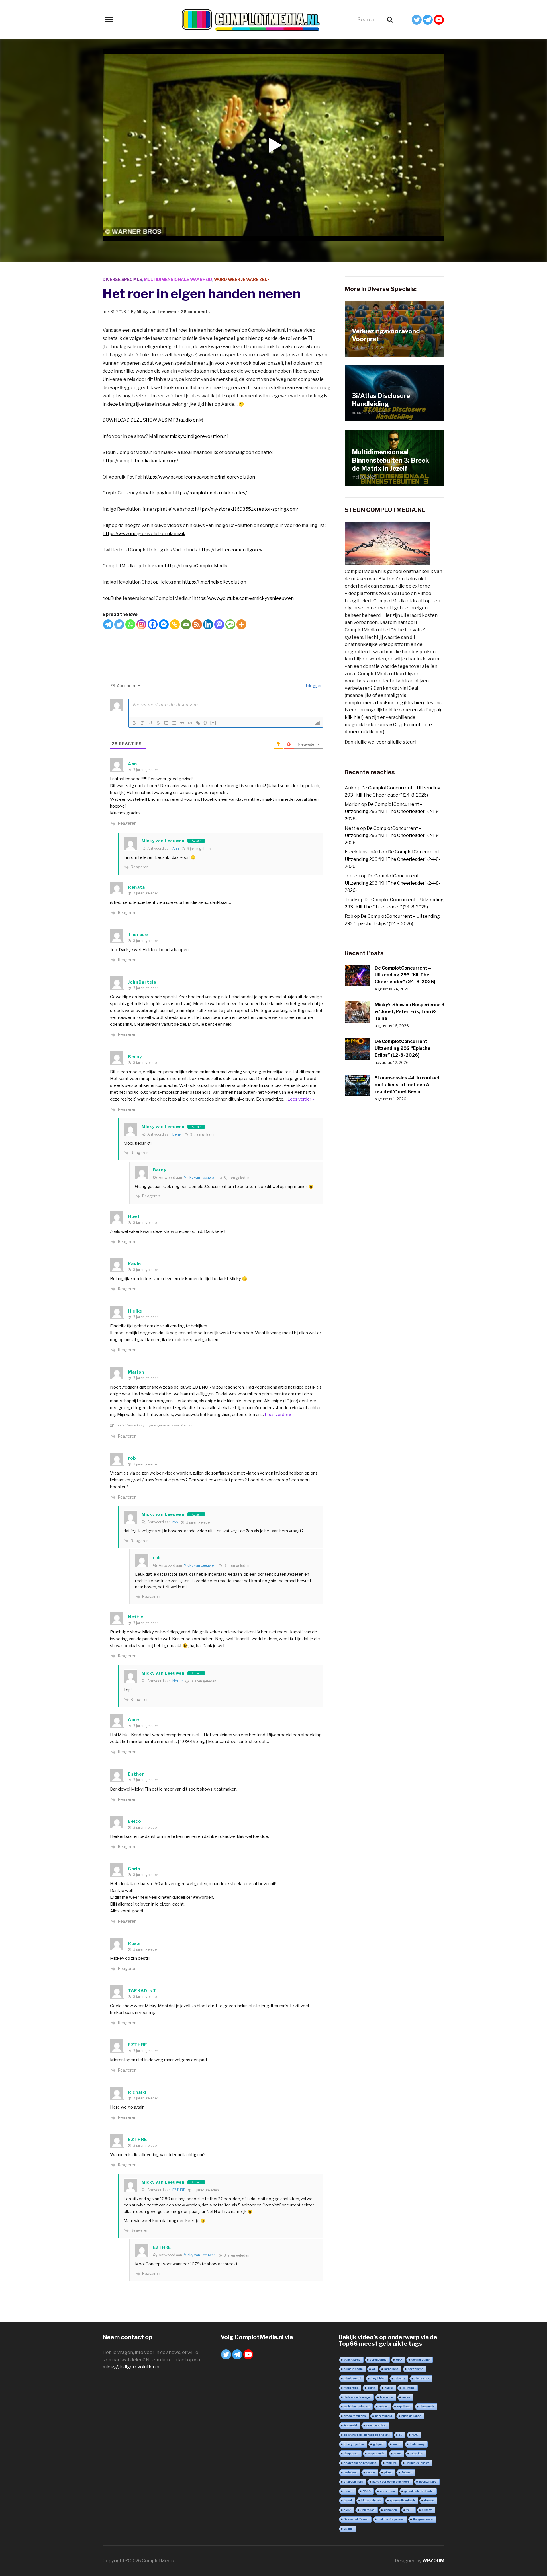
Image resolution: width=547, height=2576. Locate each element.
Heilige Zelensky (417, 2463)
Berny (177, 1134)
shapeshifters (353, 2482)
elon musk (427, 2406)
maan (406, 2397)
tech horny (417, 2444)
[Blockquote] (182, 723)
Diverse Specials (122, 279)
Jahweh (407, 2472)
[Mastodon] (219, 624)
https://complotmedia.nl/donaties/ (210, 493)
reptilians (404, 2406)
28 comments (195, 312)
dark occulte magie (357, 2397)
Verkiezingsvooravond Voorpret (386, 335)
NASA (367, 2491)
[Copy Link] (175, 624)
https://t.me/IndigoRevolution (214, 582)
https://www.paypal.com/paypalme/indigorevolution (199, 477)
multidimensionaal (357, 2406)
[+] (213, 723)
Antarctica (368, 2510)
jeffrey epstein (354, 2444)
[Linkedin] (208, 624)
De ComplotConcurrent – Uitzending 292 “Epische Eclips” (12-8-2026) (403, 1048)
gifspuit (378, 2444)
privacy (400, 2378)
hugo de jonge (411, 2416)
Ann (176, 848)
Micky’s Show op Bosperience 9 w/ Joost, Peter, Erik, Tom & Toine (410, 1012)
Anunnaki (350, 2425)
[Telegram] (428, 20)
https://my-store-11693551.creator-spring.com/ (246, 509)
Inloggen (314, 686)
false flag (417, 2453)
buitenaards (352, 2360)
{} (205, 723)
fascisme (386, 2397)
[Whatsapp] (130, 624)
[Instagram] (141, 624)
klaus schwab (371, 2500)
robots (383, 2406)
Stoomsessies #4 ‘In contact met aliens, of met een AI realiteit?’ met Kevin (407, 1085)
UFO (399, 2360)
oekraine (408, 2388)
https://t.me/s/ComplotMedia (196, 566)
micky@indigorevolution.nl (199, 436)
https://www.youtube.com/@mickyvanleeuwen (244, 598)
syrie (347, 2510)
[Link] (198, 723)
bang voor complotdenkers (391, 2482)
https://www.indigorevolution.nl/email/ (144, 534)
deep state (351, 2453)
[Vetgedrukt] (134, 723)
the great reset (423, 2519)
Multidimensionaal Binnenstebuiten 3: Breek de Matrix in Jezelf (390, 460)
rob (175, 1522)
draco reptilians (355, 2416)
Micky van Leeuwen (156, 312)
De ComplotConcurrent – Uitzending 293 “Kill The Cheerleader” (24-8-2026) (393, 812)
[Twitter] (417, 20)
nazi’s (389, 2388)
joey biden (378, 2378)
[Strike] (158, 723)
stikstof (427, 2510)
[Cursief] (142, 723)
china (371, 2388)
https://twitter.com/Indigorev (230, 550)
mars (397, 2453)
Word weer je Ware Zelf (242, 279)
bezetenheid (384, 2416)
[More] (241, 624)
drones (429, 2500)
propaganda (376, 2453)
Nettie (177, 1681)
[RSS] (197, 624)
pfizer (388, 2472)
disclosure (422, 2378)
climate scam (353, 2369)
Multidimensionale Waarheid (178, 279)
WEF (409, 2510)
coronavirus (378, 2360)
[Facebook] (153, 624)
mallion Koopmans (391, 2519)
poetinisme (415, 2369)
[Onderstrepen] (150, 723)
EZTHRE (179, 2190)
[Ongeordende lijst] (174, 723)
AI (373, 2369)
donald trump (421, 2360)
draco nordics (376, 2425)
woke (397, 2444)
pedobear (350, 2472)
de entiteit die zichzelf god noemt (367, 2435)
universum (387, 2491)
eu (401, 2435)
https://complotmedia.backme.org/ (140, 461)
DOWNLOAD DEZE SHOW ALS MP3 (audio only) (153, 420)
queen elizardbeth (402, 2500)
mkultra (391, 2463)
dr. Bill (348, 2529)
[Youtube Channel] (439, 20)
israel (348, 2500)
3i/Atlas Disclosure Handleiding (381, 400)
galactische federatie (419, 2491)
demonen (390, 2510)
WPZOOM (433, 2561)
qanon (371, 2472)
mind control (353, 2378)
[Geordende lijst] (166, 723)
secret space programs (360, 2463)
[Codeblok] (190, 723)
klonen (349, 2491)
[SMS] (230, 624)
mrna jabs (391, 2369)
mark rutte (351, 2388)
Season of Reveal (356, 2519)
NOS (415, 2435)
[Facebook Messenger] (164, 624)
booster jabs (428, 2482)
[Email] (186, 624)
